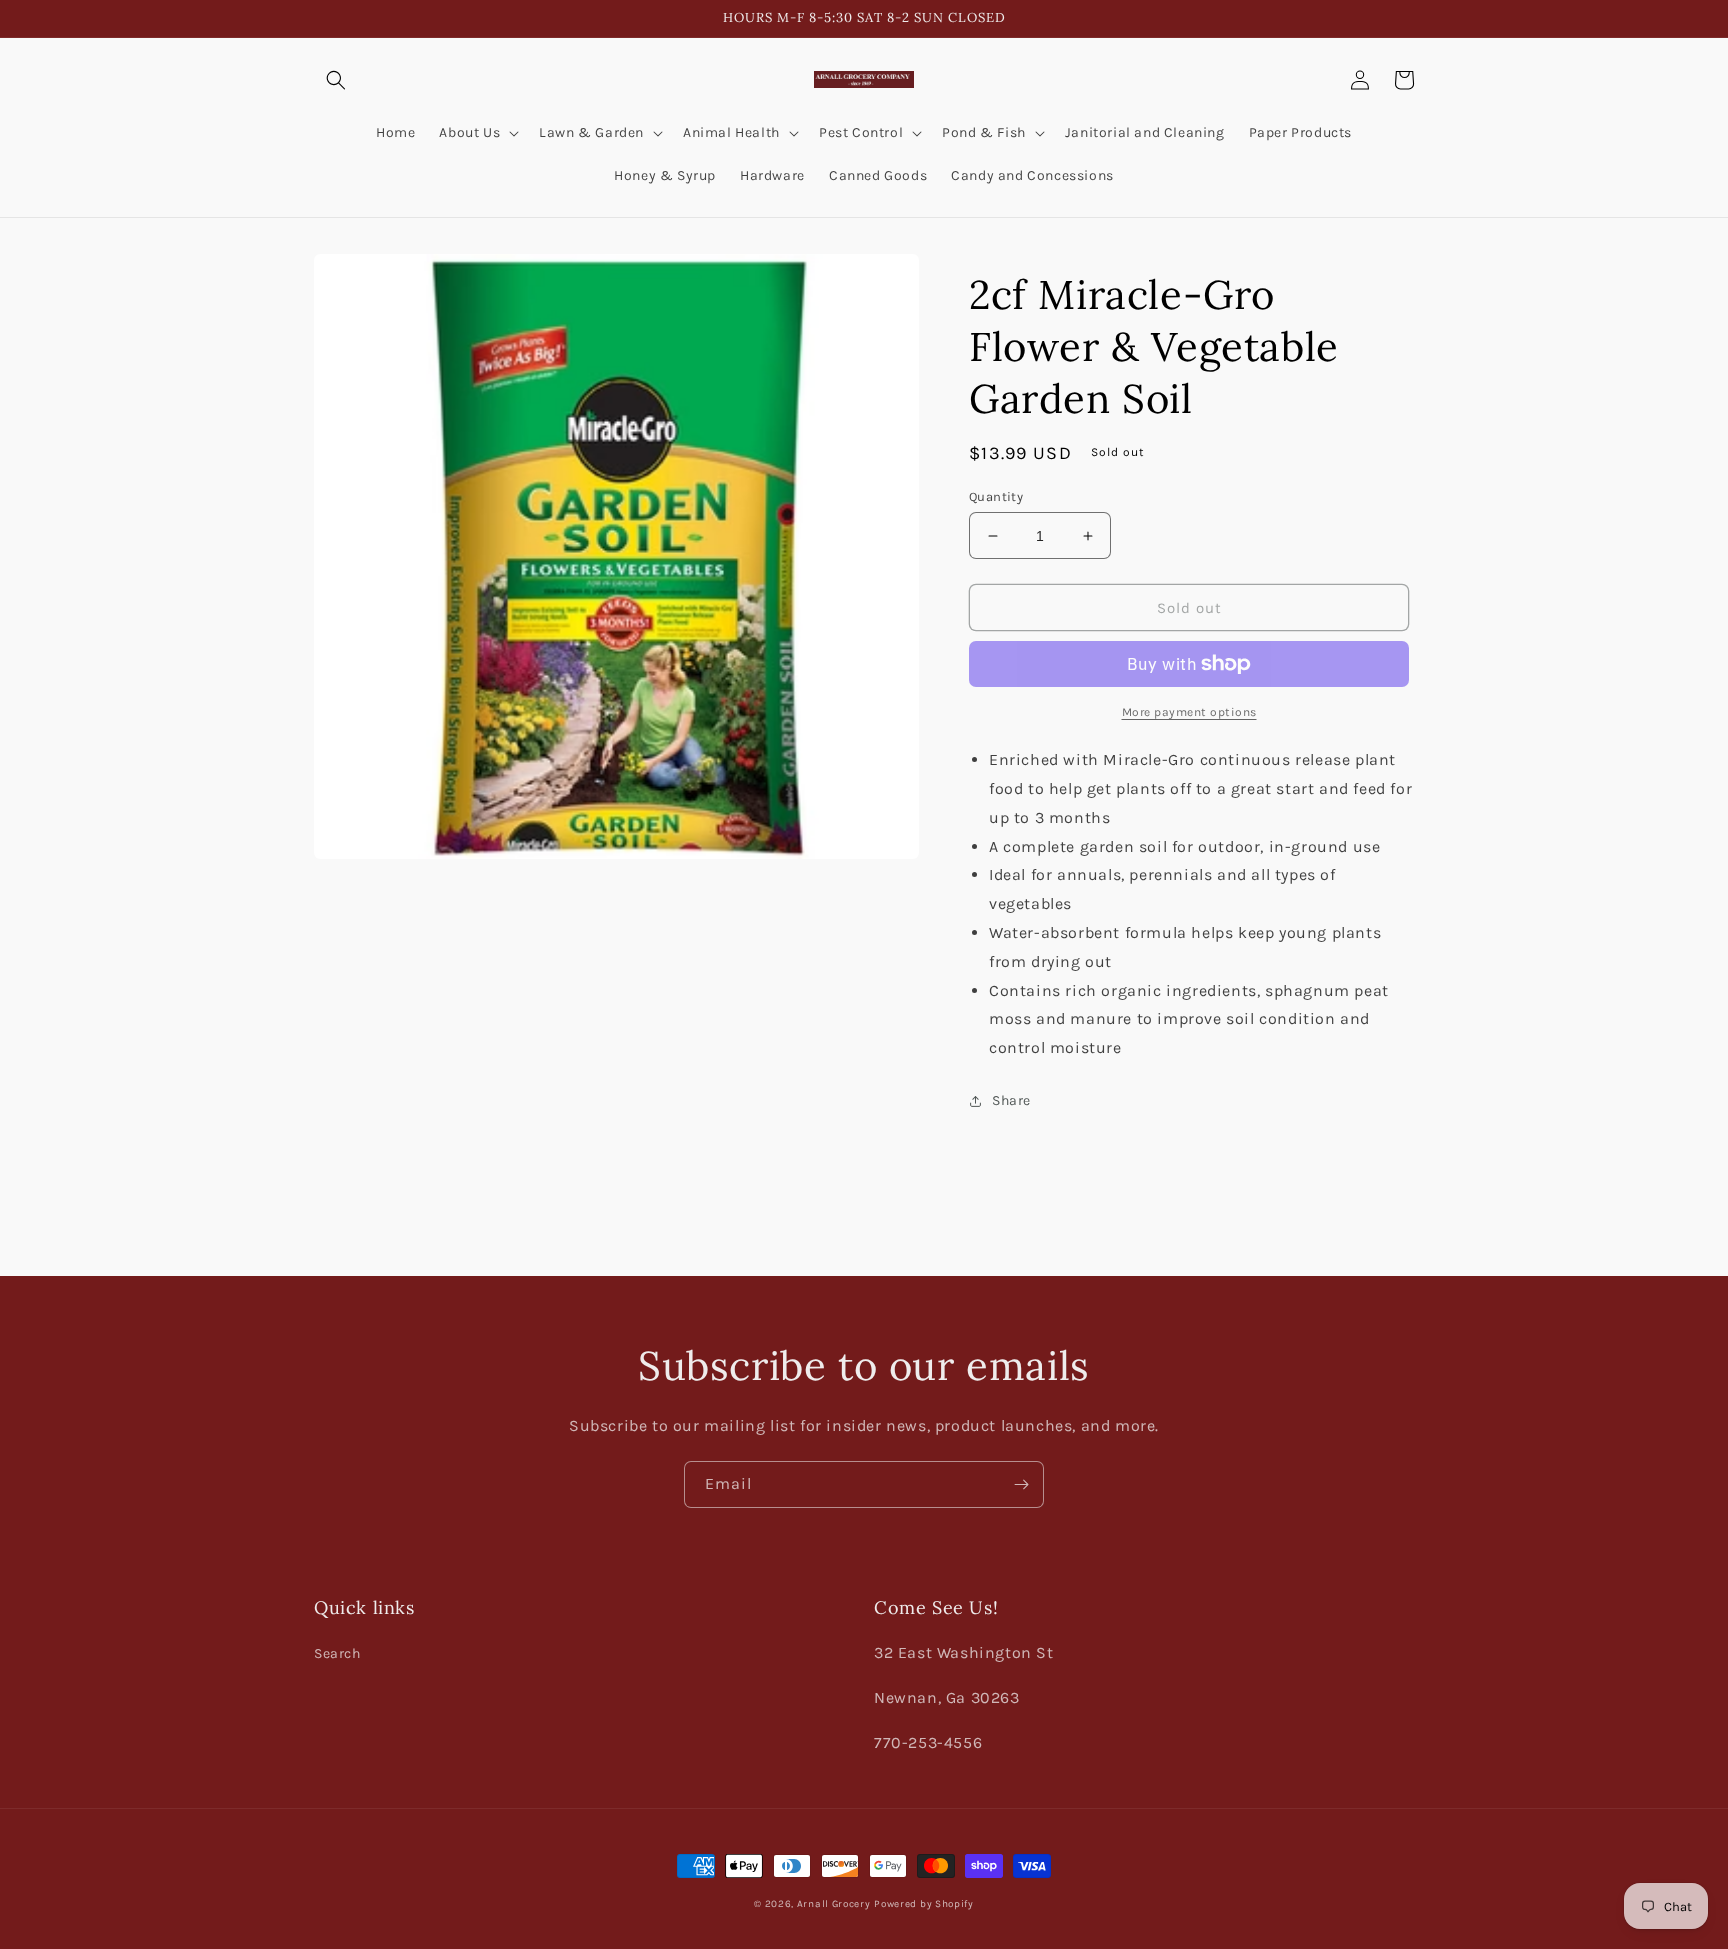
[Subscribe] (1021, 1484)
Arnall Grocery (834, 1904)
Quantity (996, 496)
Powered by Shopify (924, 1904)
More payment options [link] (1189, 712)
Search (337, 1653)
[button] (336, 80)
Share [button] (1011, 1100)
